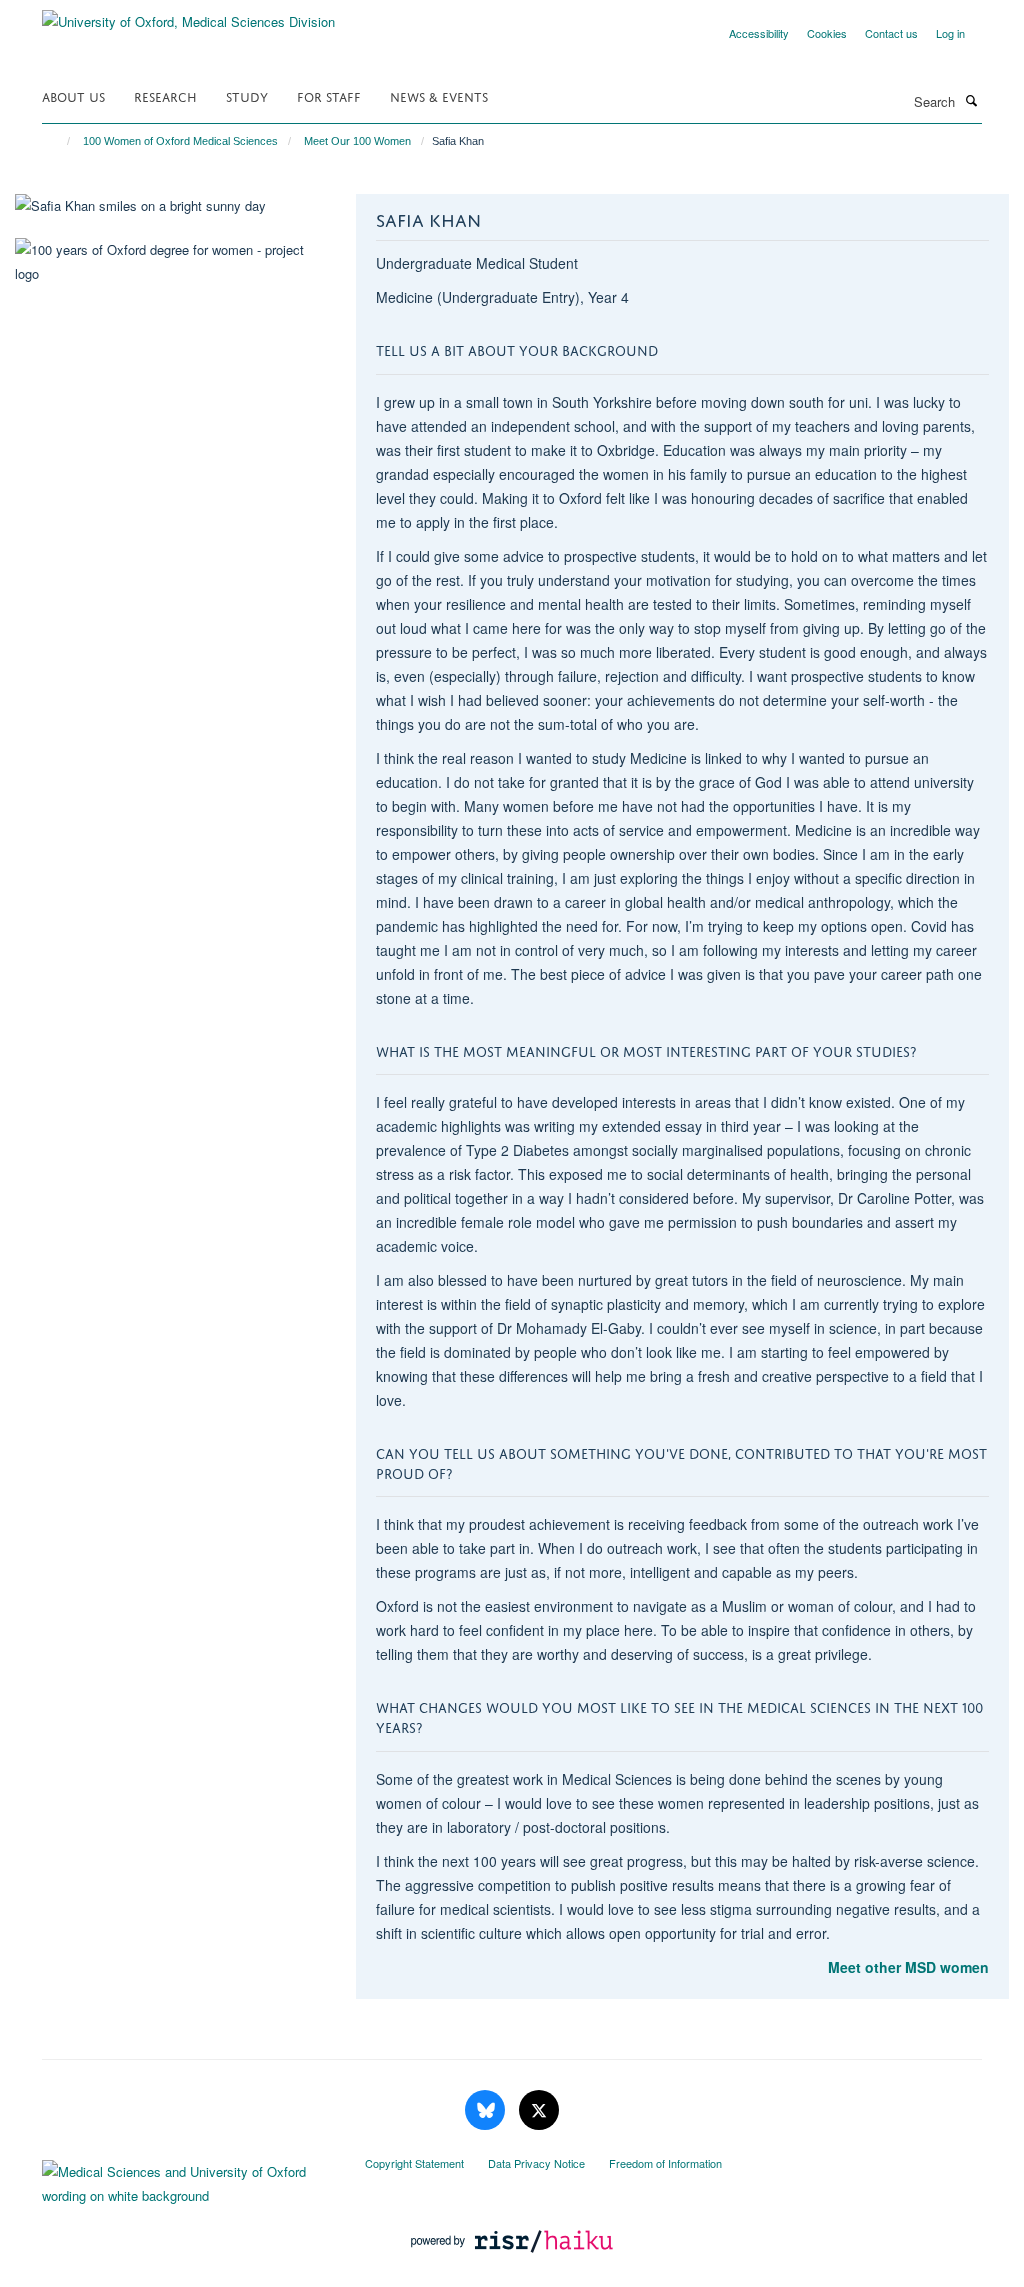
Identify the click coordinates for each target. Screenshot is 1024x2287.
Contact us (891, 33)
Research (165, 95)
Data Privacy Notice (536, 2163)
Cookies (827, 33)
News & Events (439, 95)
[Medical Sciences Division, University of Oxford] (188, 2179)
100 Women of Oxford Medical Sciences (180, 141)
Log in (950, 33)
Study (247, 95)
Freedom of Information (665, 2163)
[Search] (971, 100)
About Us (73, 95)
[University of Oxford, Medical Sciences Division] (188, 14)
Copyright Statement (414, 2163)
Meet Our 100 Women (357, 141)
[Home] (59, 141)
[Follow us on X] (539, 2110)
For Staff (329, 95)
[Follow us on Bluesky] (487, 2110)
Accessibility (759, 33)
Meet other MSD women (908, 1967)
